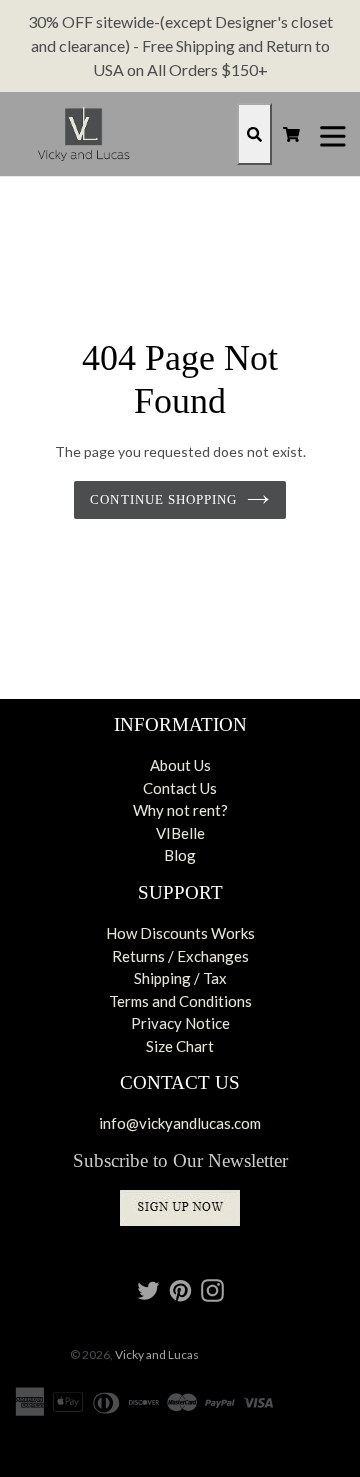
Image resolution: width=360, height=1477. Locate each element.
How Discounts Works (180, 933)
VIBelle (180, 833)
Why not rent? (180, 810)
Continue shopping (163, 499)
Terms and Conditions (180, 1001)
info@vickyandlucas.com (180, 1123)
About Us (180, 765)
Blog (180, 855)
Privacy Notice (180, 1023)
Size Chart (180, 1046)
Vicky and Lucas (157, 1354)
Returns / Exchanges (180, 956)
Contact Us (180, 788)
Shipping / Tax (180, 978)
